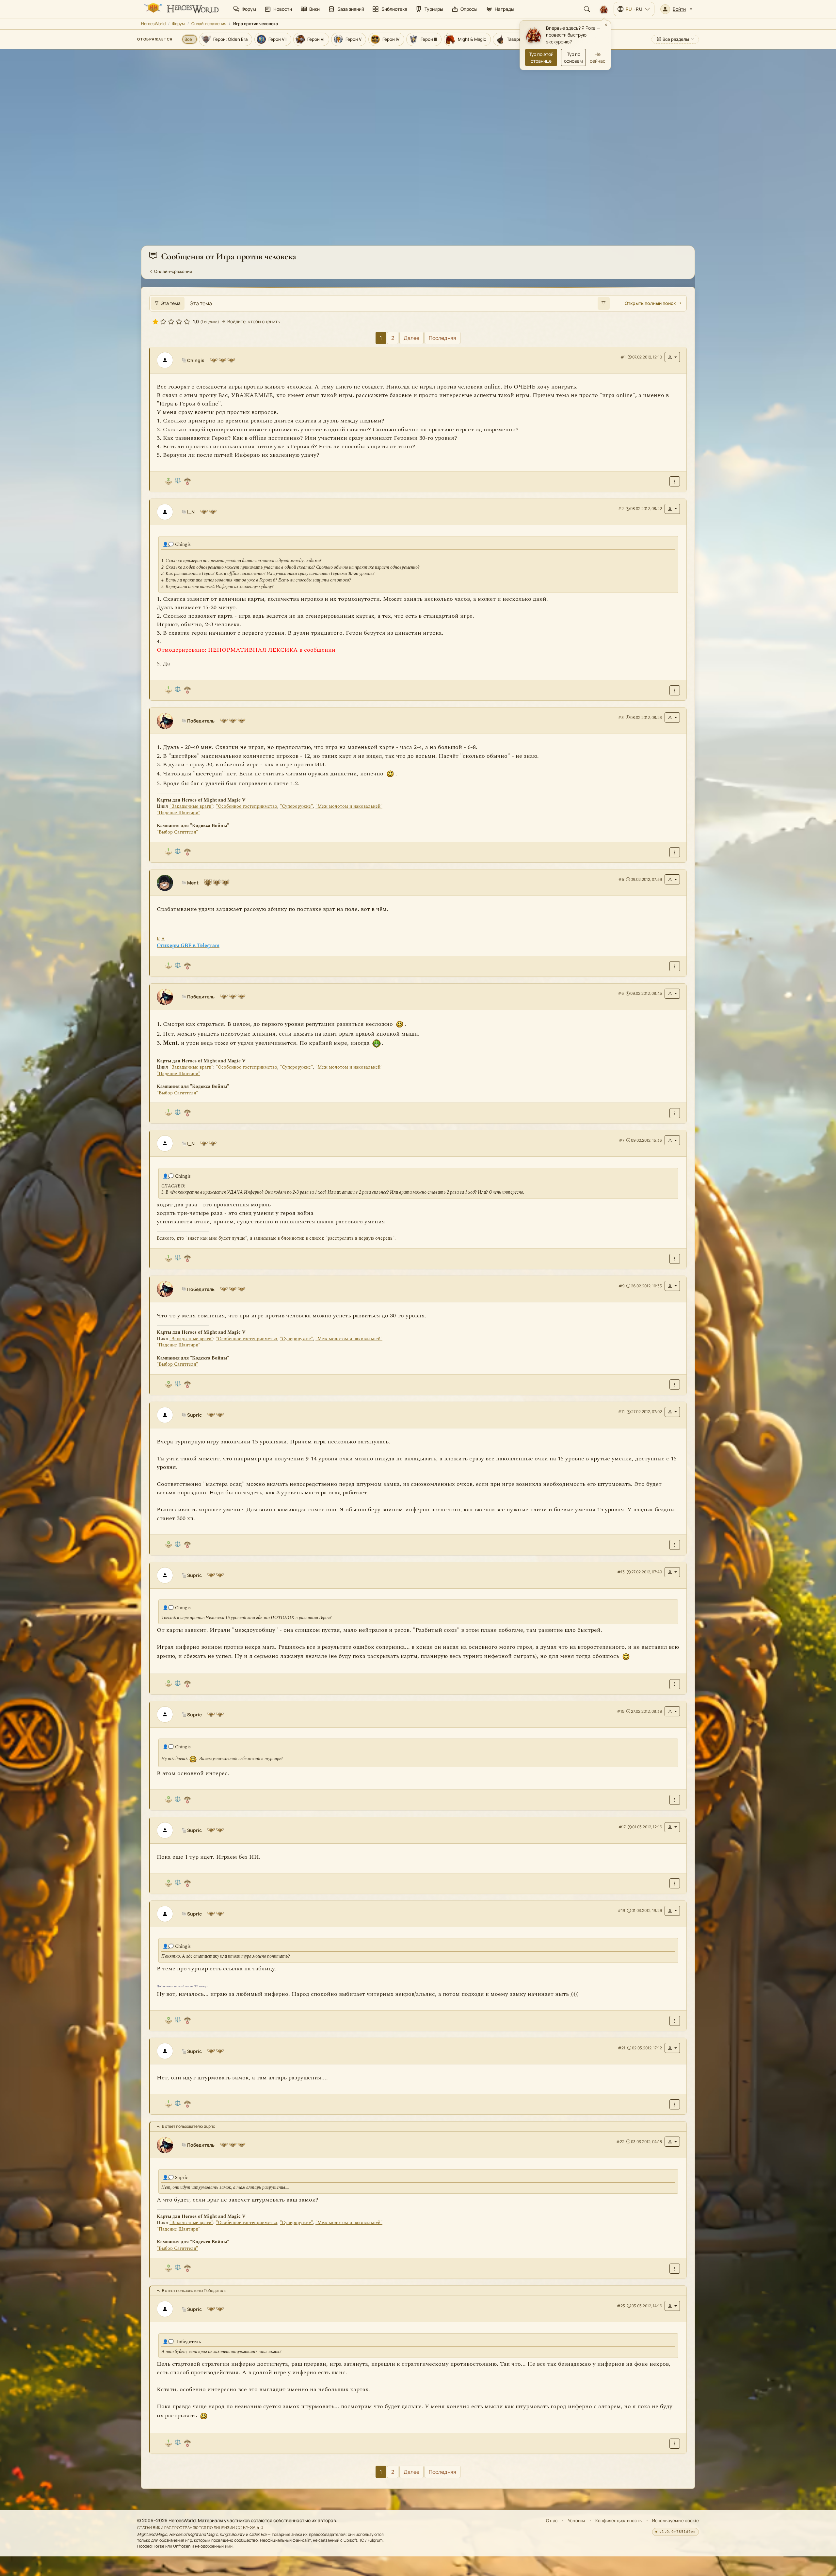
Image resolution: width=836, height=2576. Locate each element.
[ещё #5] (675, 967)
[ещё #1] (675, 482)
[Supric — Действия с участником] (672, 1412)
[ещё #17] (675, 1884)
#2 (621, 509)
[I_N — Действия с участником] (672, 509)
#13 (621, 1572)
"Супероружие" (296, 807)
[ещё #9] (675, 1385)
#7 (622, 1140)
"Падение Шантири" (178, 813)
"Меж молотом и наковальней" (349, 807)
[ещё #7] (675, 1259)
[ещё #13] (675, 1684)
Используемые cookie (675, 2520)
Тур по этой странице (541, 57)
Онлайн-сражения (209, 24)
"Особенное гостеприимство (247, 807)
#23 (621, 2306)
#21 (622, 2048)
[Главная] (181, 9)
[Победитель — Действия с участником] (672, 718)
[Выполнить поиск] (603, 303)
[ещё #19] (675, 2021)
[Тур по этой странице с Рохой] (604, 9)
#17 (622, 1827)
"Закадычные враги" (191, 807)
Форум (178, 24)
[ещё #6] (675, 1113)
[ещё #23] (675, 2444)
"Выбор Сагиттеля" (177, 832)
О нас (552, 2520)
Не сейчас (598, 57)
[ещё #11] (675, 1545)
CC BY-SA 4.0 (250, 2527)
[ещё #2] (675, 690)
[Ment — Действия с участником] (672, 880)
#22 (620, 2142)
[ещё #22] (675, 2269)
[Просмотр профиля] (168, 360)
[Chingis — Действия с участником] (672, 357)
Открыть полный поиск (650, 303)
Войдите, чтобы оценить (253, 322)
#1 (623, 357)
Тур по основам (573, 57)
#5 (621, 879)
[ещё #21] (675, 2104)
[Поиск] (587, 9)
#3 (621, 717)
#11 (621, 1412)
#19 (621, 1911)
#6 (621, 994)
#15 (621, 1711)
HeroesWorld (153, 24)
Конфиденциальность (619, 2520)
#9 (621, 1286)
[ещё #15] (675, 1800)
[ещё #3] (675, 852)
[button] (676, 9)
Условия (577, 2520)
